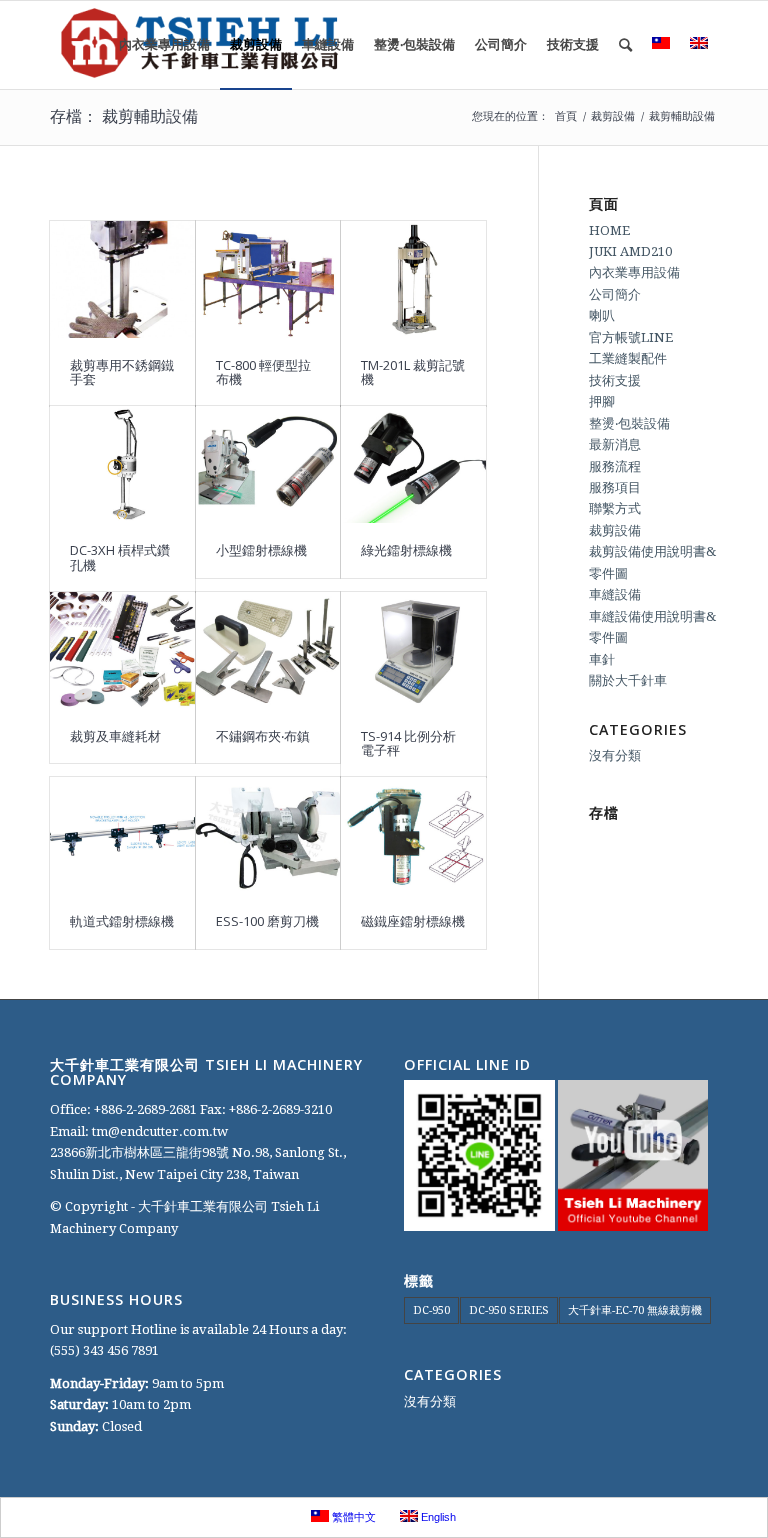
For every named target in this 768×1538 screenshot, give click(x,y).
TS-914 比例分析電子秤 (408, 743)
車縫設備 (615, 594)
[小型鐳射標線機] (268, 464)
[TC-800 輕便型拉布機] (268, 279)
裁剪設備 (615, 530)
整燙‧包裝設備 (629, 423)
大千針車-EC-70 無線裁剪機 (635, 1310)
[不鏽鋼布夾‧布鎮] (268, 650)
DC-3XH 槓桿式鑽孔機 (120, 557)
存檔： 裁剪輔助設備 (124, 116)
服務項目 (615, 487)
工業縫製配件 (628, 358)
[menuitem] (164, 45)
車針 (602, 659)
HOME (609, 230)
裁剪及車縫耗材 (115, 736)
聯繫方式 (615, 508)
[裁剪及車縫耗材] (122, 650)
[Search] (625, 45)
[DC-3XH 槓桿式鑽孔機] (122, 464)
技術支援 (615, 380)
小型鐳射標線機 (261, 550)
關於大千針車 (628, 680)
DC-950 (431, 1310)
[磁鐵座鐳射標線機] (413, 835)
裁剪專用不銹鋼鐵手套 (122, 372)
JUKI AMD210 (630, 251)
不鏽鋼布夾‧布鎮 (263, 736)
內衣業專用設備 (634, 272)
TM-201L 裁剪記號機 (413, 372)
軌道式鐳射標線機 (122, 921)
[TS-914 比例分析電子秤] (413, 650)
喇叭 (602, 315)
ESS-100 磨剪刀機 (267, 921)
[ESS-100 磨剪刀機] (268, 835)
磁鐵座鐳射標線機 (413, 921)
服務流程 (615, 466)
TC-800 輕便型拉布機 (263, 372)
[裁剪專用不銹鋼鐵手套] (122, 279)
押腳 (602, 401)
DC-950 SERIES (509, 1310)
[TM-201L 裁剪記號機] (413, 279)
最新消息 (615, 444)
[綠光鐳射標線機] (413, 464)
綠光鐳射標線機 (406, 550)
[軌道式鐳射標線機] (122, 835)
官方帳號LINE (631, 337)
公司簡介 (615, 294)
